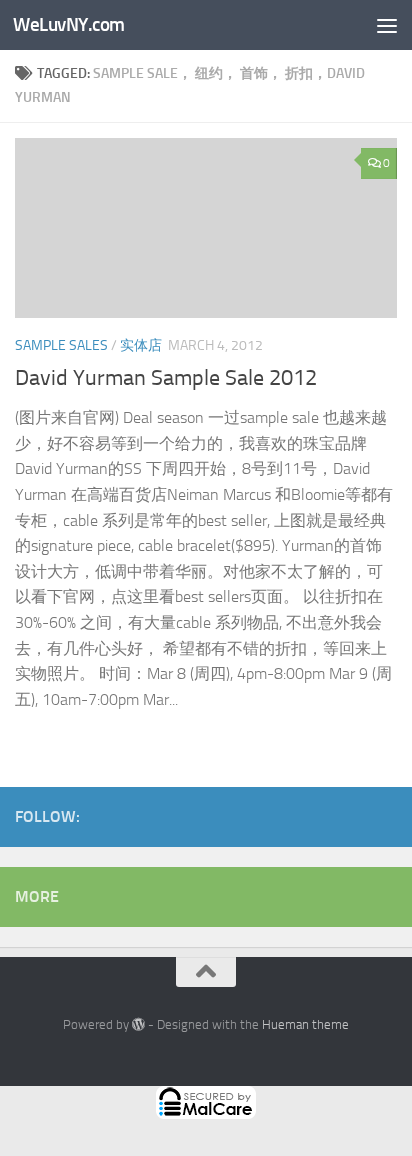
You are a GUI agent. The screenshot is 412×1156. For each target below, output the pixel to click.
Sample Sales (61, 345)
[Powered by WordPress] (138, 1024)
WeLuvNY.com (69, 24)
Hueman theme (305, 1024)
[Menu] (387, 25)
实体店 (141, 345)
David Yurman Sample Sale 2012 (166, 378)
